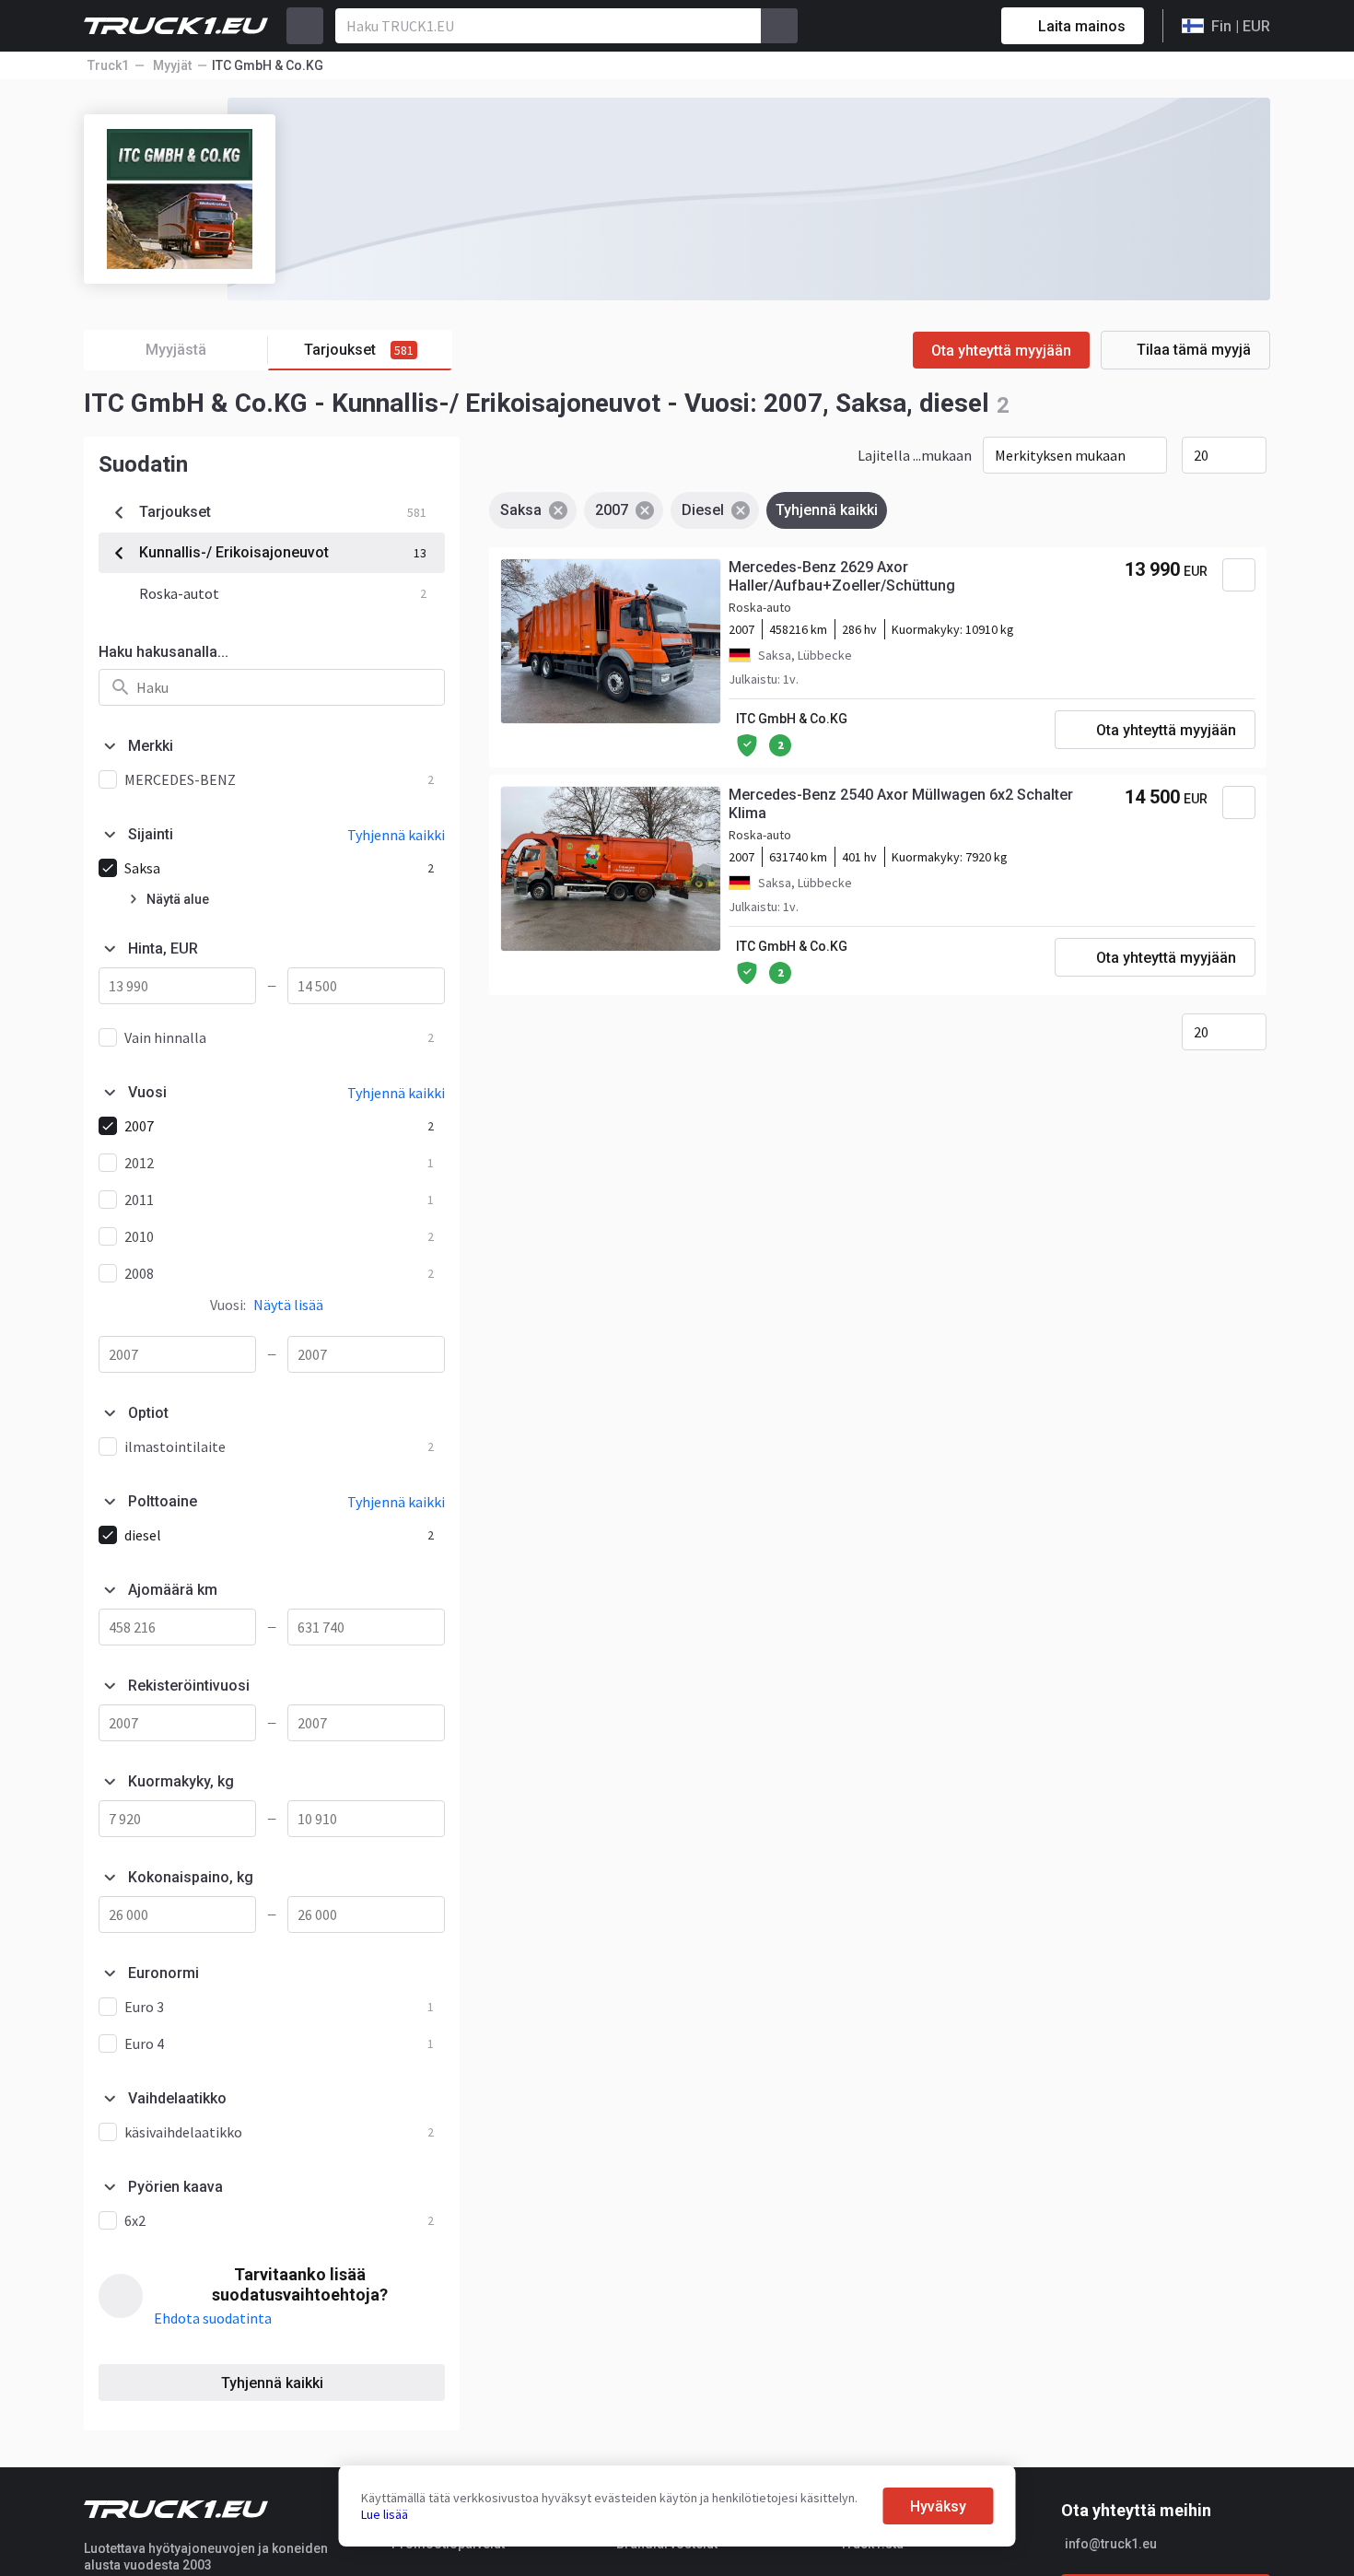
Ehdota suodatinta (213, 2318)
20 (1201, 455)
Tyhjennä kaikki (272, 2383)
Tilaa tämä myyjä (1194, 350)
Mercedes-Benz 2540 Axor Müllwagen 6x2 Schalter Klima (901, 804)
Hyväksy (938, 2506)
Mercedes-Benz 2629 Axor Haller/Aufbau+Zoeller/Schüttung (842, 576)
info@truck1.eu (1111, 2544)
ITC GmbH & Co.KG (792, 719)
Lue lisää (385, 2514)
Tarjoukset (359, 350)
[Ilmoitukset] (922, 26)
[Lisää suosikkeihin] (1239, 575)
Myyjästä (176, 350)
